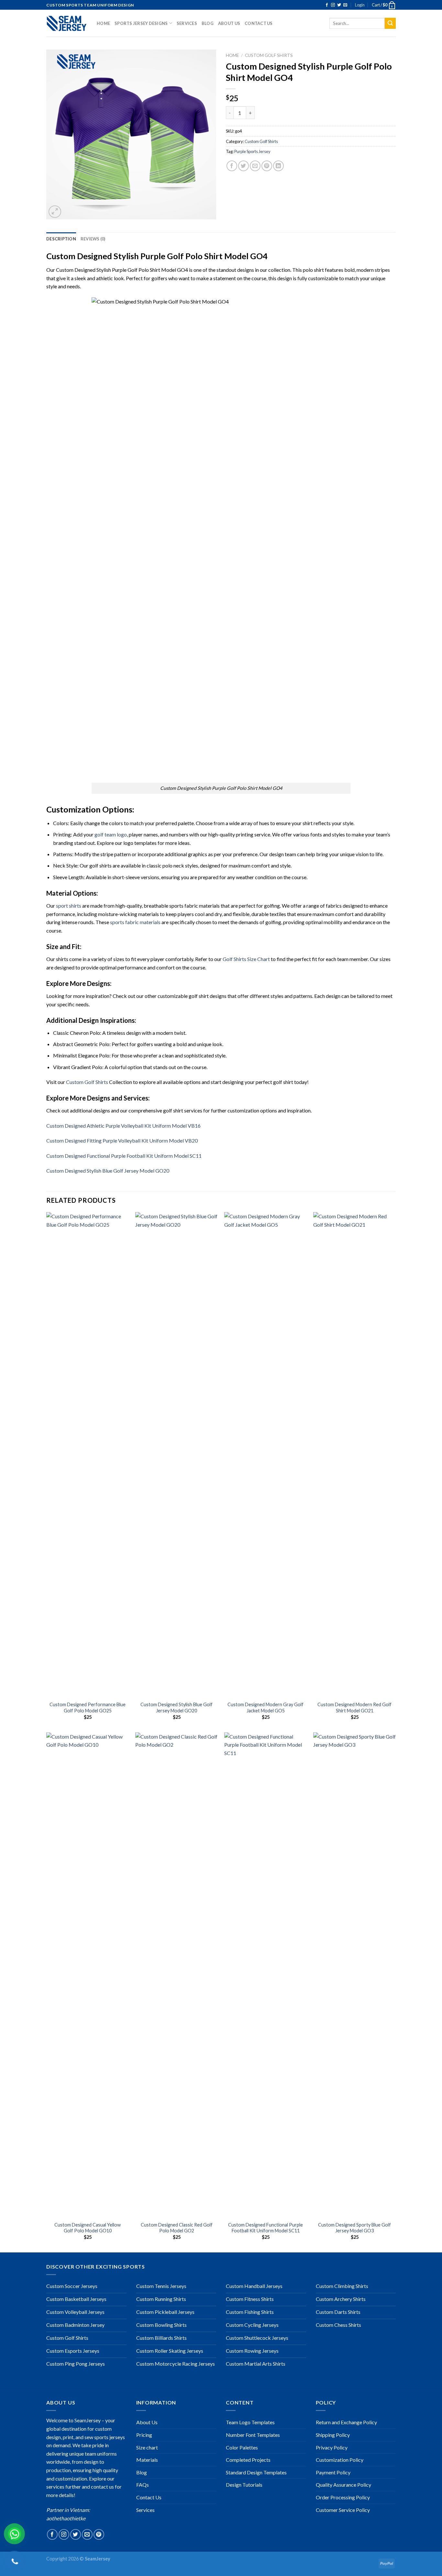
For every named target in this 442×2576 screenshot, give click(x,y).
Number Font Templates (253, 2435)
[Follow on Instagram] (333, 5)
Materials (147, 2460)
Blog (208, 23)
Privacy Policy (332, 2447)
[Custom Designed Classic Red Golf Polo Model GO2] (177, 1975)
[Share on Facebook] (232, 166)
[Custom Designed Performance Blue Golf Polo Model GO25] (88, 1455)
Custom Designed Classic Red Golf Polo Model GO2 (177, 2228)
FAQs (143, 2485)
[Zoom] (55, 212)
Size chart (147, 2447)
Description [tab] (61, 239)
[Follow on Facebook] (327, 5)
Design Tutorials (244, 2485)
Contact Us (259, 23)
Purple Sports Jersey (252, 151)
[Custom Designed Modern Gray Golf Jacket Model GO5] (265, 1455)
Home (103, 23)
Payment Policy (333, 2472)
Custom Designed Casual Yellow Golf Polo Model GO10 (88, 2228)
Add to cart (284, 113)
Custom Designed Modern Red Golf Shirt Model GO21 (354, 1708)
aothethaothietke (66, 2518)
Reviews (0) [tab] (93, 239)
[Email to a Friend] (255, 166)
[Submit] (390, 23)
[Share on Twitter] (243, 166)
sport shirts (69, 906)
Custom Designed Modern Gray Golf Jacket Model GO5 (265, 1708)
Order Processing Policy (343, 2497)
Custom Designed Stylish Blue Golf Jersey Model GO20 (108, 1171)
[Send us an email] (345, 5)
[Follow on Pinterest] (99, 2534)
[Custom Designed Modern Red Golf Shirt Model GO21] (354, 1455)
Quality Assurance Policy (343, 2485)
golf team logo (111, 834)
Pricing (144, 2435)
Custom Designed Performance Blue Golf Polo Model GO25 (88, 1708)
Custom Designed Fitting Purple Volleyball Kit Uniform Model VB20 (122, 1140)
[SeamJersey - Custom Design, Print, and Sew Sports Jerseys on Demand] (67, 23)
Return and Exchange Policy (346, 2422)
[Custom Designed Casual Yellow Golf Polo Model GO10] (88, 1975)
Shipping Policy (333, 2435)
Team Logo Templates (250, 2422)
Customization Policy (340, 2460)
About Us (229, 23)
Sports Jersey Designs (141, 23)
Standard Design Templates (256, 2472)
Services (187, 23)
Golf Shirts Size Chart (246, 959)
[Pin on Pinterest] (267, 166)
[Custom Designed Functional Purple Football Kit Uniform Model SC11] (265, 1975)
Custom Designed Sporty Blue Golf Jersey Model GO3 (354, 2228)
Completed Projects (248, 2460)
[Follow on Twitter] (339, 5)
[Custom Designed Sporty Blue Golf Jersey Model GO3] (354, 1975)
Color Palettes (242, 2447)
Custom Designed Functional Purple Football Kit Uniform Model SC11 (124, 1156)
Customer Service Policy (343, 2510)
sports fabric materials (135, 922)
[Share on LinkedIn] (278, 166)
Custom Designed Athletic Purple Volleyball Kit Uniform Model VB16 (123, 1126)
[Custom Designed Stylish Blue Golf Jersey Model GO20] (177, 1455)
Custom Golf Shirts (269, 55)
